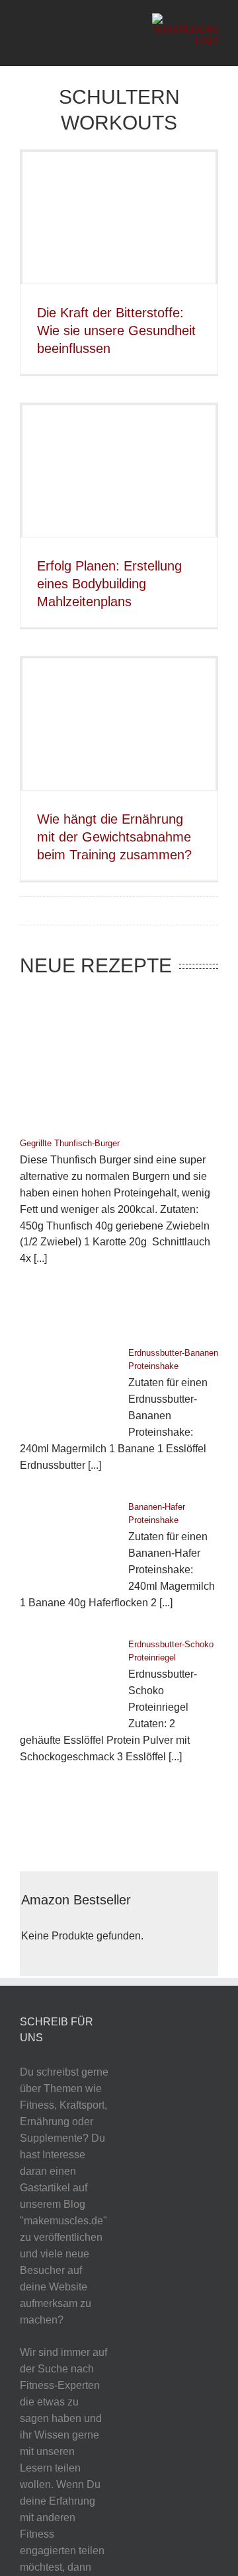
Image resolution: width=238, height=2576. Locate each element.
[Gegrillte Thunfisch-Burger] (119, 1059)
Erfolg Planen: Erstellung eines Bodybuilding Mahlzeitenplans (109, 584)
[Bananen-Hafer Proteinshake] (67, 1539)
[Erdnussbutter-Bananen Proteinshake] (67, 1385)
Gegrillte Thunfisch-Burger (70, 1143)
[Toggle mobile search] (46, 33)
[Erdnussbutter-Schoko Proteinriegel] (67, 1676)
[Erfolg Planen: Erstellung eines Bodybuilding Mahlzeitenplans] (119, 471)
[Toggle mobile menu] (25, 33)
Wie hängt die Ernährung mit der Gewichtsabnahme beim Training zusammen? (114, 837)
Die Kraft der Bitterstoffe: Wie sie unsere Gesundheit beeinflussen (116, 331)
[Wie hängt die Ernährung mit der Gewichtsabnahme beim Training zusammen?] (119, 724)
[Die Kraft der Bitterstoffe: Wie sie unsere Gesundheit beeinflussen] (119, 218)
